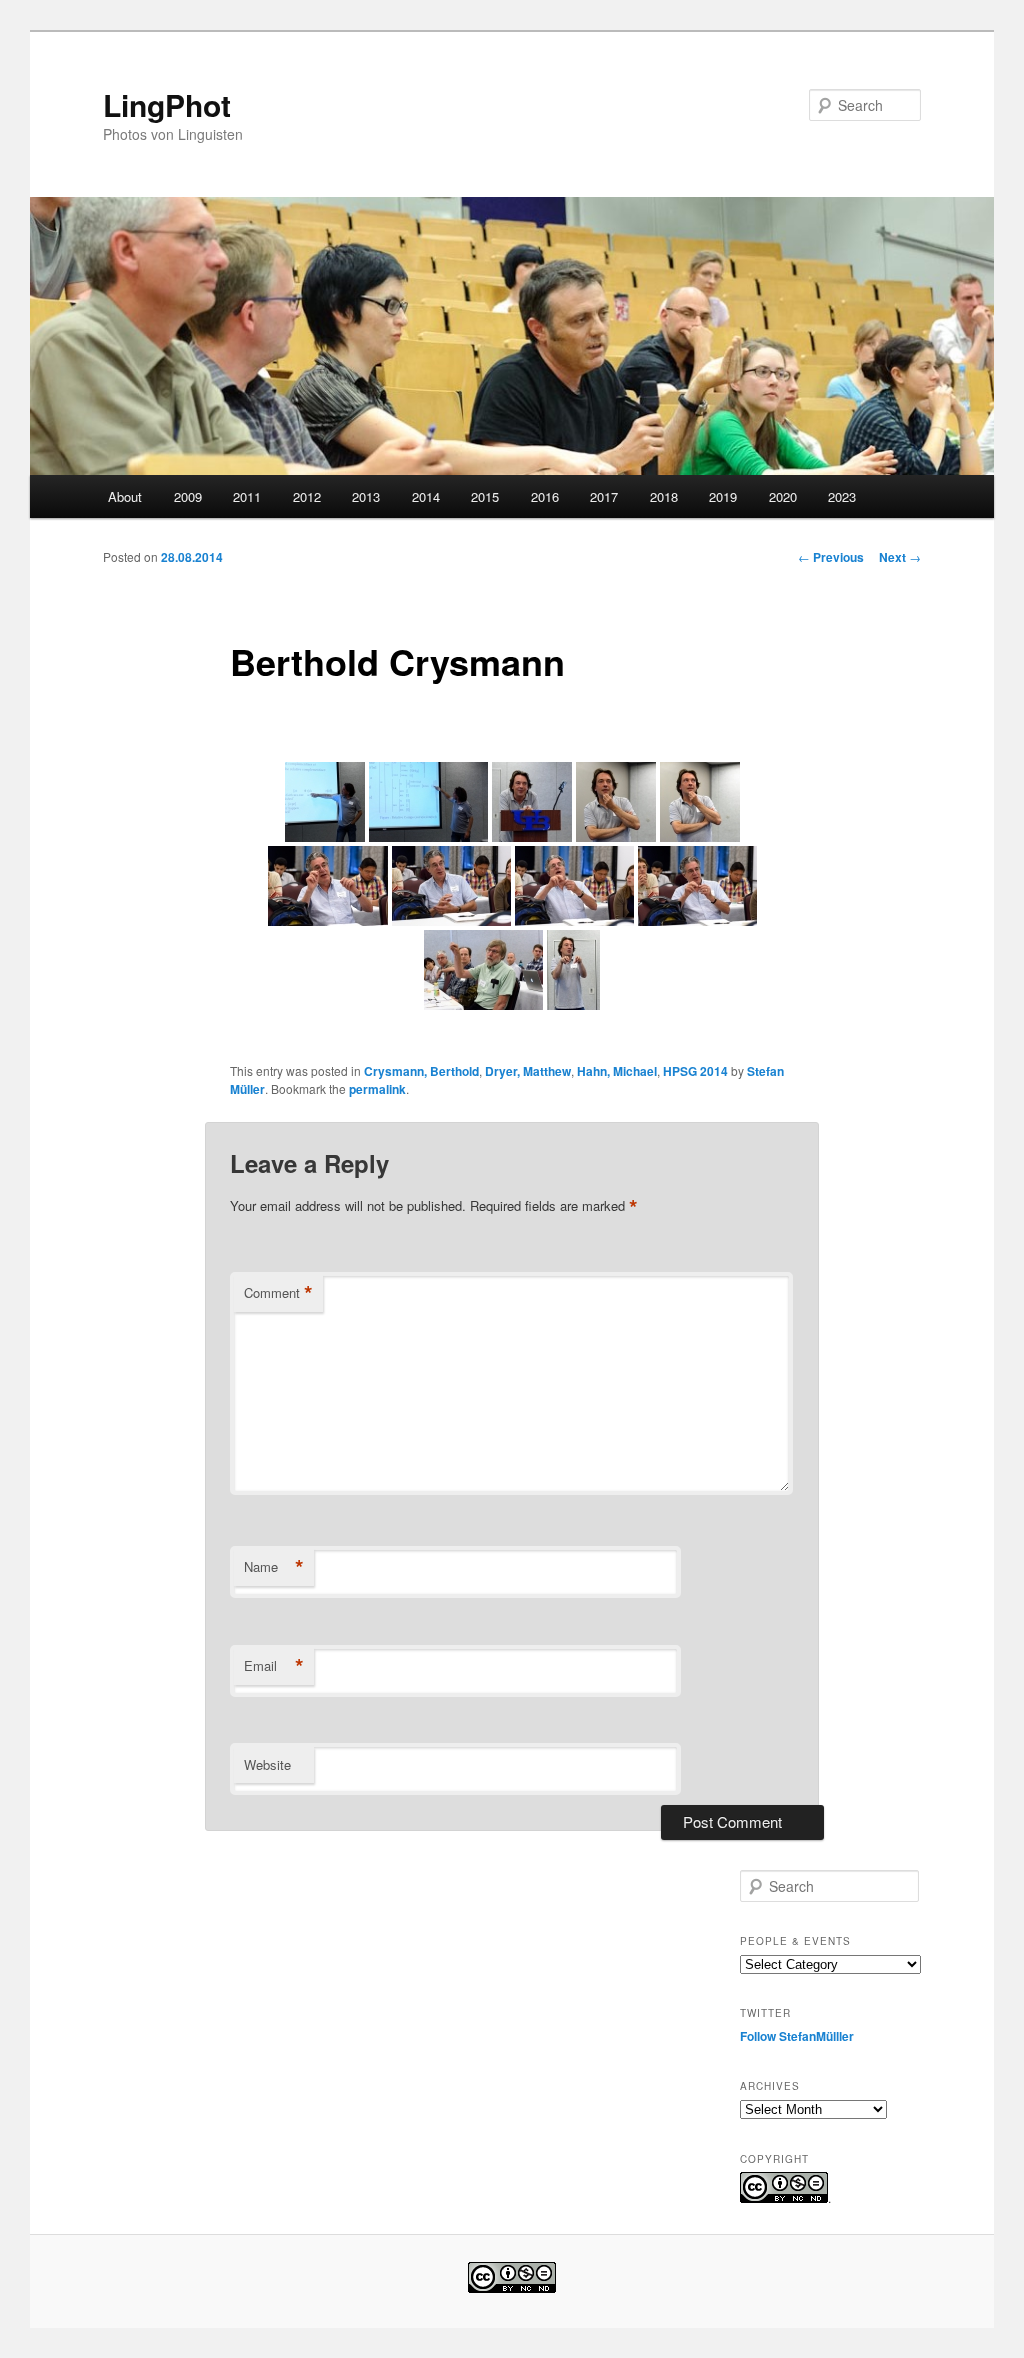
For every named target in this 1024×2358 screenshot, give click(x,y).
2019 (723, 496)
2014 (426, 496)
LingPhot (167, 104)
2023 (842, 496)
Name (274, 1567)
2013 (366, 496)
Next (900, 557)
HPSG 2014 (695, 1071)
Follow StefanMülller (797, 2036)
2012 (307, 496)
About (125, 496)
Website (267, 1764)
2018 (664, 496)
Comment (278, 1293)
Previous (831, 557)
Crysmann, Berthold (421, 1071)
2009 (188, 496)
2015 (485, 496)
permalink (377, 1089)
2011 (247, 496)
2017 (604, 496)
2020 (783, 496)
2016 (545, 496)
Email (274, 1666)
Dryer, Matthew (528, 1071)
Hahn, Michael (617, 1071)
